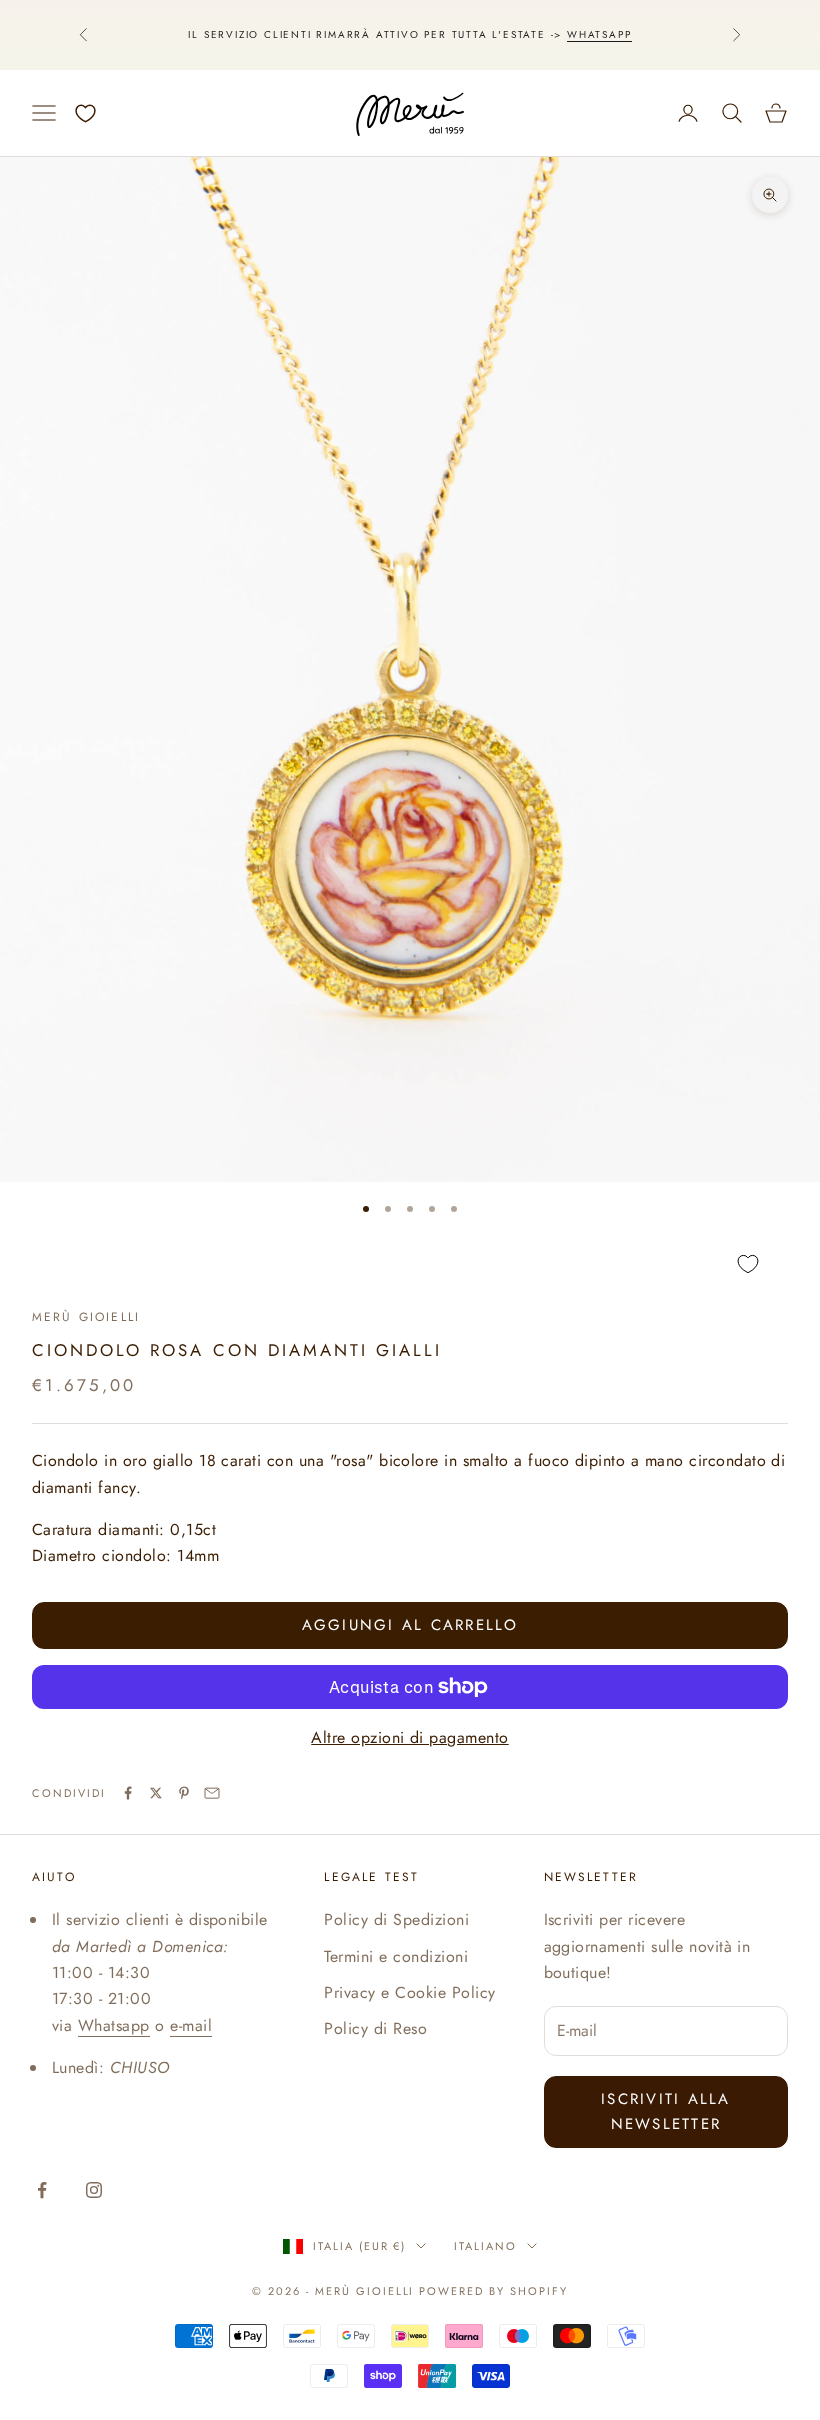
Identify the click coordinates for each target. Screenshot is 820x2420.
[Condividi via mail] (212, 1793)
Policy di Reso (375, 2028)
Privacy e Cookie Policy (409, 1992)
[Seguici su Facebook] (42, 2190)
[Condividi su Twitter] (156, 1793)
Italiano (485, 2246)
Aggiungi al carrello (410, 1625)
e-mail (191, 2025)
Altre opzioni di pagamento (409, 1737)
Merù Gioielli (86, 1317)
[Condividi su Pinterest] (184, 1793)
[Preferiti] (85, 113)
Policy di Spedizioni (396, 1919)
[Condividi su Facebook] (128, 1793)
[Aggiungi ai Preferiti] (410, 1264)
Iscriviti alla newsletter (666, 2111)
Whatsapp (599, 34)
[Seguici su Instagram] (94, 2190)
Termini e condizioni (396, 1956)
